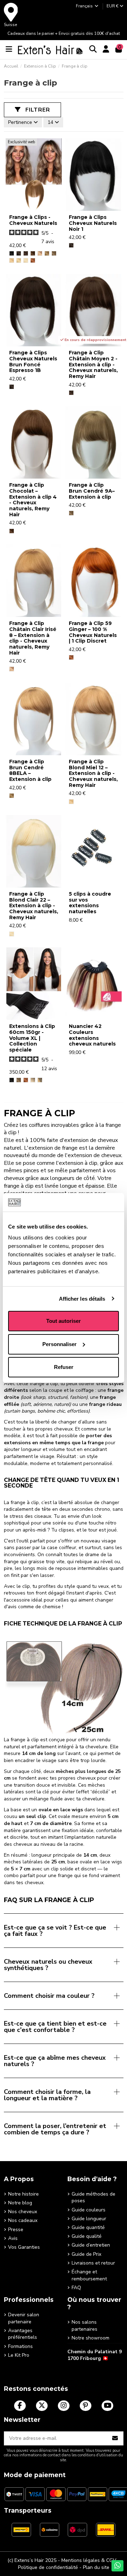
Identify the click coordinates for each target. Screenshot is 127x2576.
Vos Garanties (24, 2247)
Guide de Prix (86, 2254)
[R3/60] (33, 1080)
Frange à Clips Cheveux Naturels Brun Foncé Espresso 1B (33, 361)
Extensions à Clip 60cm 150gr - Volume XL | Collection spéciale (32, 1038)
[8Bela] (47, 253)
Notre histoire (23, 2194)
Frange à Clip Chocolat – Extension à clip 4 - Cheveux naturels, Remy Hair (33, 500)
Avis (13, 2238)
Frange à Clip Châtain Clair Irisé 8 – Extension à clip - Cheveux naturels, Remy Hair (33, 638)
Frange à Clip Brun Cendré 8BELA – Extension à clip (30, 770)
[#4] (33, 253)
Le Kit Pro (19, 2355)
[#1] (12, 253)
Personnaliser (59, 1344)
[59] (33, 260)
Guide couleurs (89, 2210)
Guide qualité (87, 2236)
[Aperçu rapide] (34, 208)
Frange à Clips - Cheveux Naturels (33, 220)
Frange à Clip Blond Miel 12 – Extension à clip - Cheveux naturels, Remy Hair (93, 773)
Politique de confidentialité (48, 2567)
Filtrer (37, 110)
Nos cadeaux (23, 2220)
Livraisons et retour (93, 2263)
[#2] (26, 253)
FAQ (76, 2288)
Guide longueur (89, 2219)
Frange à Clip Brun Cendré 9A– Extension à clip (92, 491)
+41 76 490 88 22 (87, 2369)
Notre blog (20, 2203)
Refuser (64, 1367)
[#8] (40, 253)
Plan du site (96, 2567)
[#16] (19, 260)
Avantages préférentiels (23, 2334)
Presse (16, 2230)
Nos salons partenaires (84, 2326)
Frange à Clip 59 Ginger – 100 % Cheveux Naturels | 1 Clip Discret (93, 632)
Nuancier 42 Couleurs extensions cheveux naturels (92, 1035)
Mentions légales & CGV (89, 2560)
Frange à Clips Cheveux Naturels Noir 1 (93, 223)
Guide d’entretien (91, 2245)
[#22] (26, 260)
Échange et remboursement (89, 2275)
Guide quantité (88, 2227)
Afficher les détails (82, 1299)
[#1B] (19, 253)
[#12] (12, 260)
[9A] (54, 253)
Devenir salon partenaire (24, 2318)
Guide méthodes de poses (93, 2198)
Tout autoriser (64, 1321)
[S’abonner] (115, 2438)
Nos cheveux (23, 2212)
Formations (20, 2346)
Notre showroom (90, 2338)
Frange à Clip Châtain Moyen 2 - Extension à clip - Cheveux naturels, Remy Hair (93, 364)
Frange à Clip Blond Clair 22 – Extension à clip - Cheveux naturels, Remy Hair (34, 906)
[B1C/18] (40, 1080)
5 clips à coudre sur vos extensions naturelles (90, 903)
